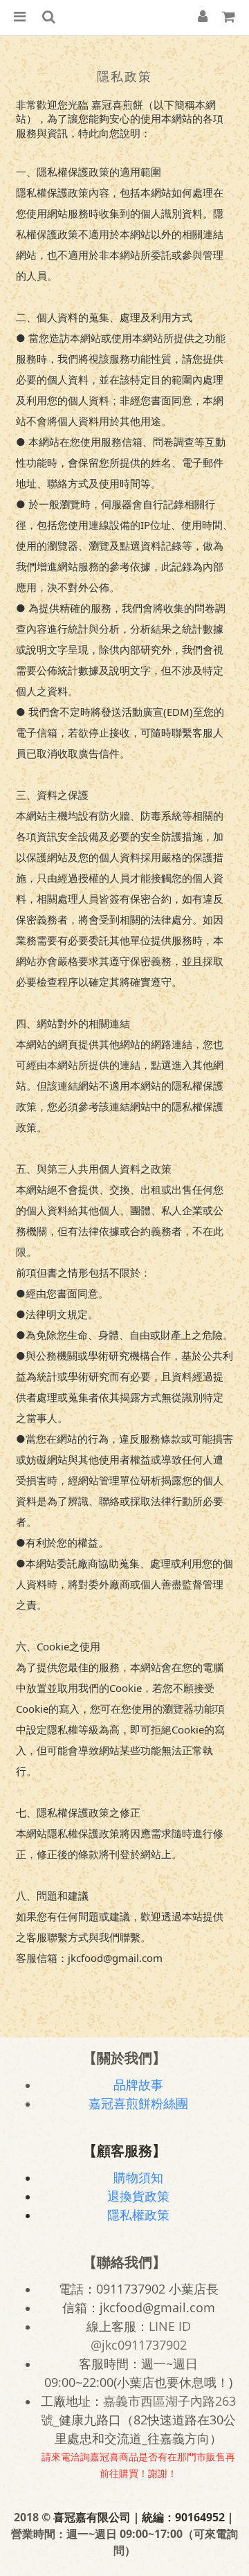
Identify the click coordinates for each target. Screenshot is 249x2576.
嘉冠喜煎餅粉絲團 (138, 2103)
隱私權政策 (138, 2215)
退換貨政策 (138, 2196)
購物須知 (138, 2177)
